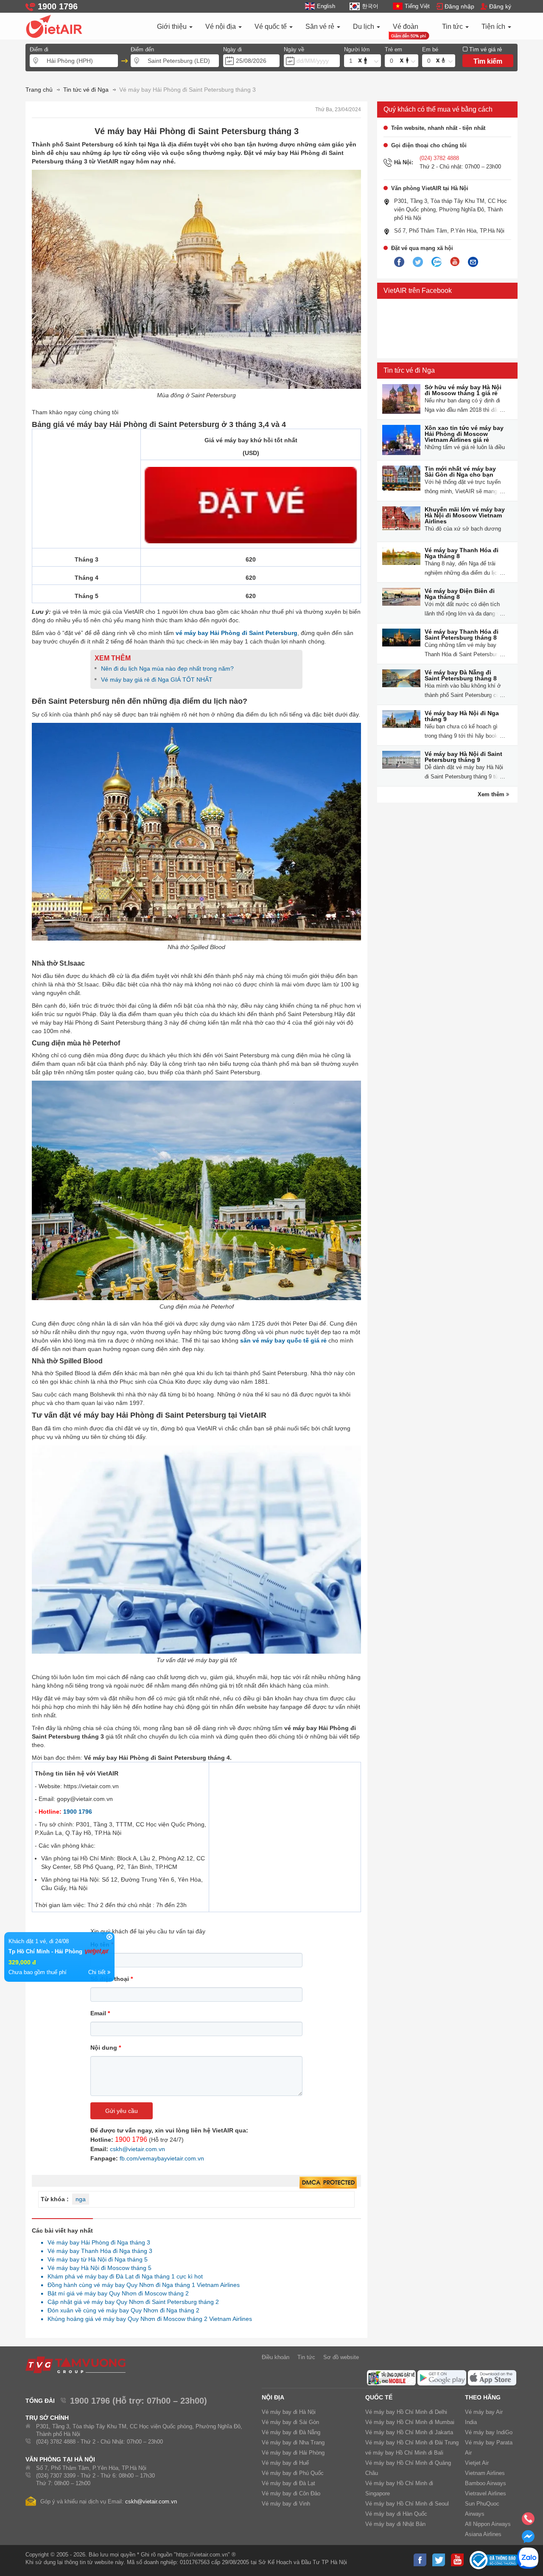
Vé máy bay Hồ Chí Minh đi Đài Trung (412, 2443)
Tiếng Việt (417, 6)
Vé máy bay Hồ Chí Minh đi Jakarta (409, 2432)
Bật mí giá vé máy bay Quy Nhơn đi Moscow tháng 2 (116, 2293)
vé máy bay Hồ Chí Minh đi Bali (404, 2453)
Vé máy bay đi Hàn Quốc (396, 2514)
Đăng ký (500, 6)
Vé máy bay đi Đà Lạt (288, 2483)
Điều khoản (276, 2357)
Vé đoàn (406, 27)
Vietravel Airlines (486, 2493)
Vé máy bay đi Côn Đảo (291, 2493)
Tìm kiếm (488, 61)
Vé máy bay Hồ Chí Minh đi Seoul (407, 2504)
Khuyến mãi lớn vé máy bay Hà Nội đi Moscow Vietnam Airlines (465, 515)
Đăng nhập (459, 6)
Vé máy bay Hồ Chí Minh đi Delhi (406, 2412)
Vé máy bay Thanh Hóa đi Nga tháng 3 (98, 2251)
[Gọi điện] (528, 2521)
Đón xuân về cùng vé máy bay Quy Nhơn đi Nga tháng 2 (121, 2310)
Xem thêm (492, 794)
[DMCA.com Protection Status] (328, 2183)
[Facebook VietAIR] (399, 262)
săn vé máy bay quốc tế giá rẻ (283, 1340)
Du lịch (364, 27)
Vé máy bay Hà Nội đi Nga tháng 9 (462, 716)
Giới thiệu (173, 27)
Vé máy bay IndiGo (489, 2432)
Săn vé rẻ (321, 27)
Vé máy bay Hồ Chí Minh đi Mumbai (410, 2422)
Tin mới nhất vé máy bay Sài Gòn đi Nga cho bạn (460, 472)
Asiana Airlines (483, 2534)
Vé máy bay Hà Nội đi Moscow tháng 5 (97, 2268)
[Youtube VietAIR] (455, 262)
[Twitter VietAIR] (418, 262)
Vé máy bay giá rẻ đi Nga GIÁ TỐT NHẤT (157, 680)
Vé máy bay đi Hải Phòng (293, 2453)
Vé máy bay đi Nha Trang (293, 2443)
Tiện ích (494, 27)
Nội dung (106, 2048)
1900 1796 (78, 1812)
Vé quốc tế (271, 27)
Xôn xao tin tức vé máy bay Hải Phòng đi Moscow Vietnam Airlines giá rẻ (464, 434)
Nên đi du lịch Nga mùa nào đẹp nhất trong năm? (167, 669)
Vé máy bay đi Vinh (286, 2504)
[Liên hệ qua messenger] (528, 2539)
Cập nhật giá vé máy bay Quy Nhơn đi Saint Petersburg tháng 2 (131, 2302)
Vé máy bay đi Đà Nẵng (291, 2432)
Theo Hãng (483, 2397)
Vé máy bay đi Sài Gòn (290, 2422)
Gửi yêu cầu (122, 2111)
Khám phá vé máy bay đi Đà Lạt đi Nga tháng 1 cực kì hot (123, 2276)
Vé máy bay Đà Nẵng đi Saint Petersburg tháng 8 (461, 675)
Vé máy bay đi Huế (285, 2463)
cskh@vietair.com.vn (137, 2149)
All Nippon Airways (488, 2524)
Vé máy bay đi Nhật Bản (395, 2524)
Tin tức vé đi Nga (409, 370)
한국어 (370, 6)
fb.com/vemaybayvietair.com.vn (162, 2158)
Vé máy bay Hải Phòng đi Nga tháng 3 (97, 2242)
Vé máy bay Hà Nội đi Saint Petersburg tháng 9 (463, 757)
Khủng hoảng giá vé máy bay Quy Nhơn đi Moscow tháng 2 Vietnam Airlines (147, 2319)
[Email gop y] (473, 262)
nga (81, 2199)
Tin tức (453, 27)
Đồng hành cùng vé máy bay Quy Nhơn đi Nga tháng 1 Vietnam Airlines (141, 2285)
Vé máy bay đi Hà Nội (289, 2412)
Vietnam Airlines (485, 2473)
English (326, 6)
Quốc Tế (379, 2397)
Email (100, 2013)
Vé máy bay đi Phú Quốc (293, 2473)
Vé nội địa (221, 27)
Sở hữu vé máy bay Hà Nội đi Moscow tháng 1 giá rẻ (463, 390)
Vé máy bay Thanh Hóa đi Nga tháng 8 (462, 553)
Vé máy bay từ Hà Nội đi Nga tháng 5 (95, 2259)
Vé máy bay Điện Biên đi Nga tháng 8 (460, 594)
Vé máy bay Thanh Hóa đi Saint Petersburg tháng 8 (462, 635)
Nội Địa (273, 2397)
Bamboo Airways (486, 2483)
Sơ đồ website (341, 2357)
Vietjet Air (477, 2463)
